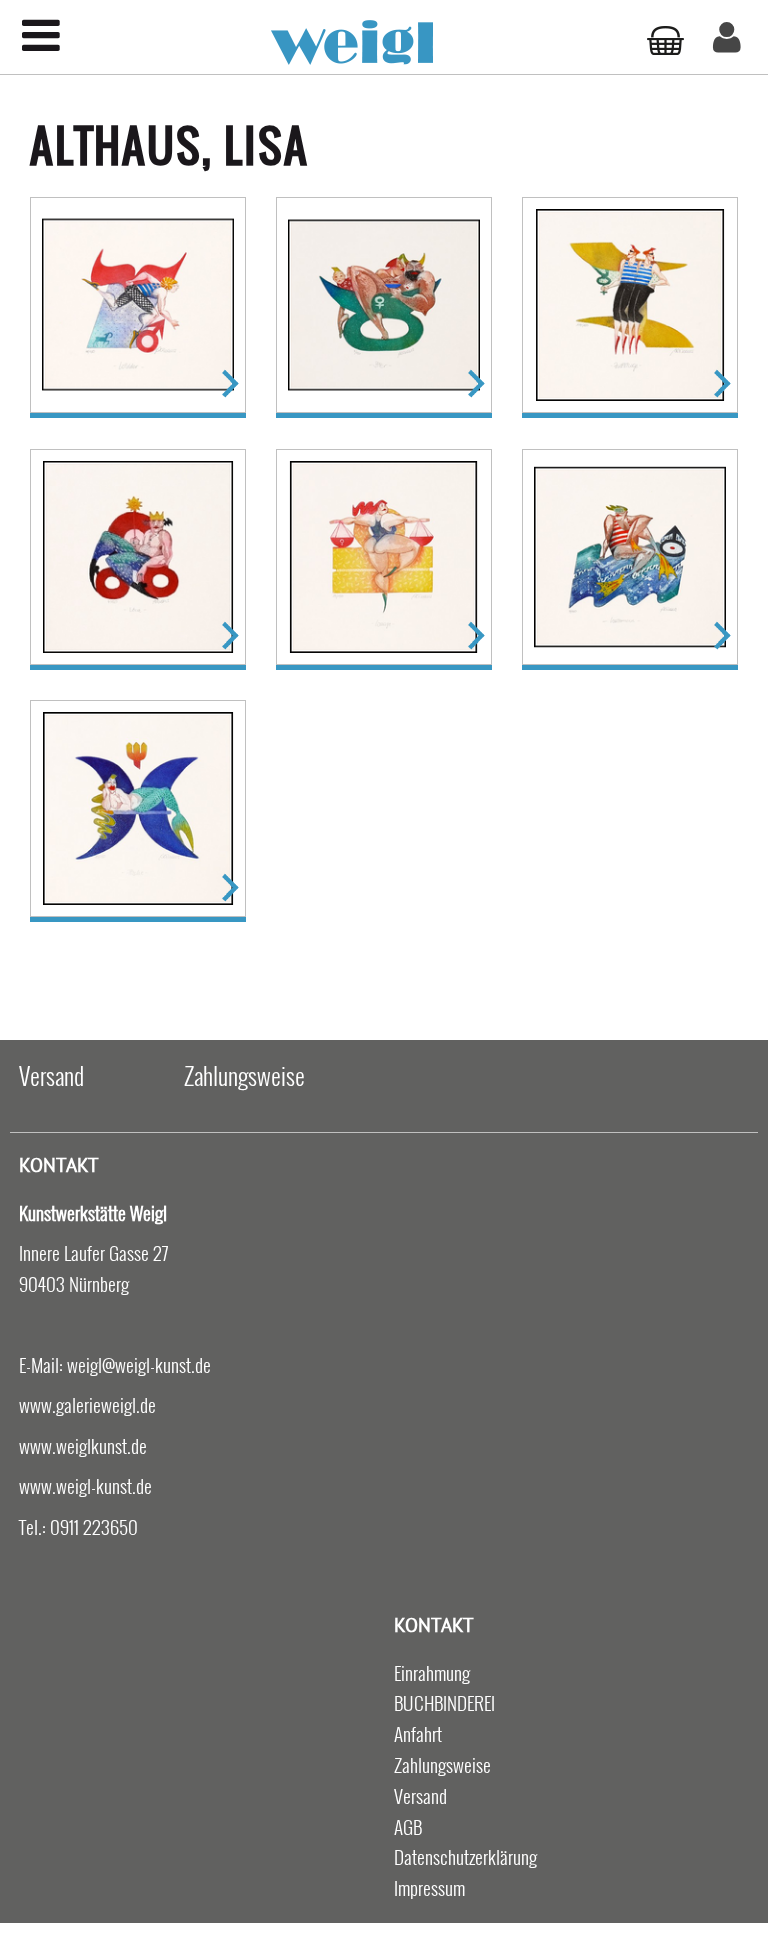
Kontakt (59, 1164)
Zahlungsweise (244, 1075)
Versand (51, 1075)
